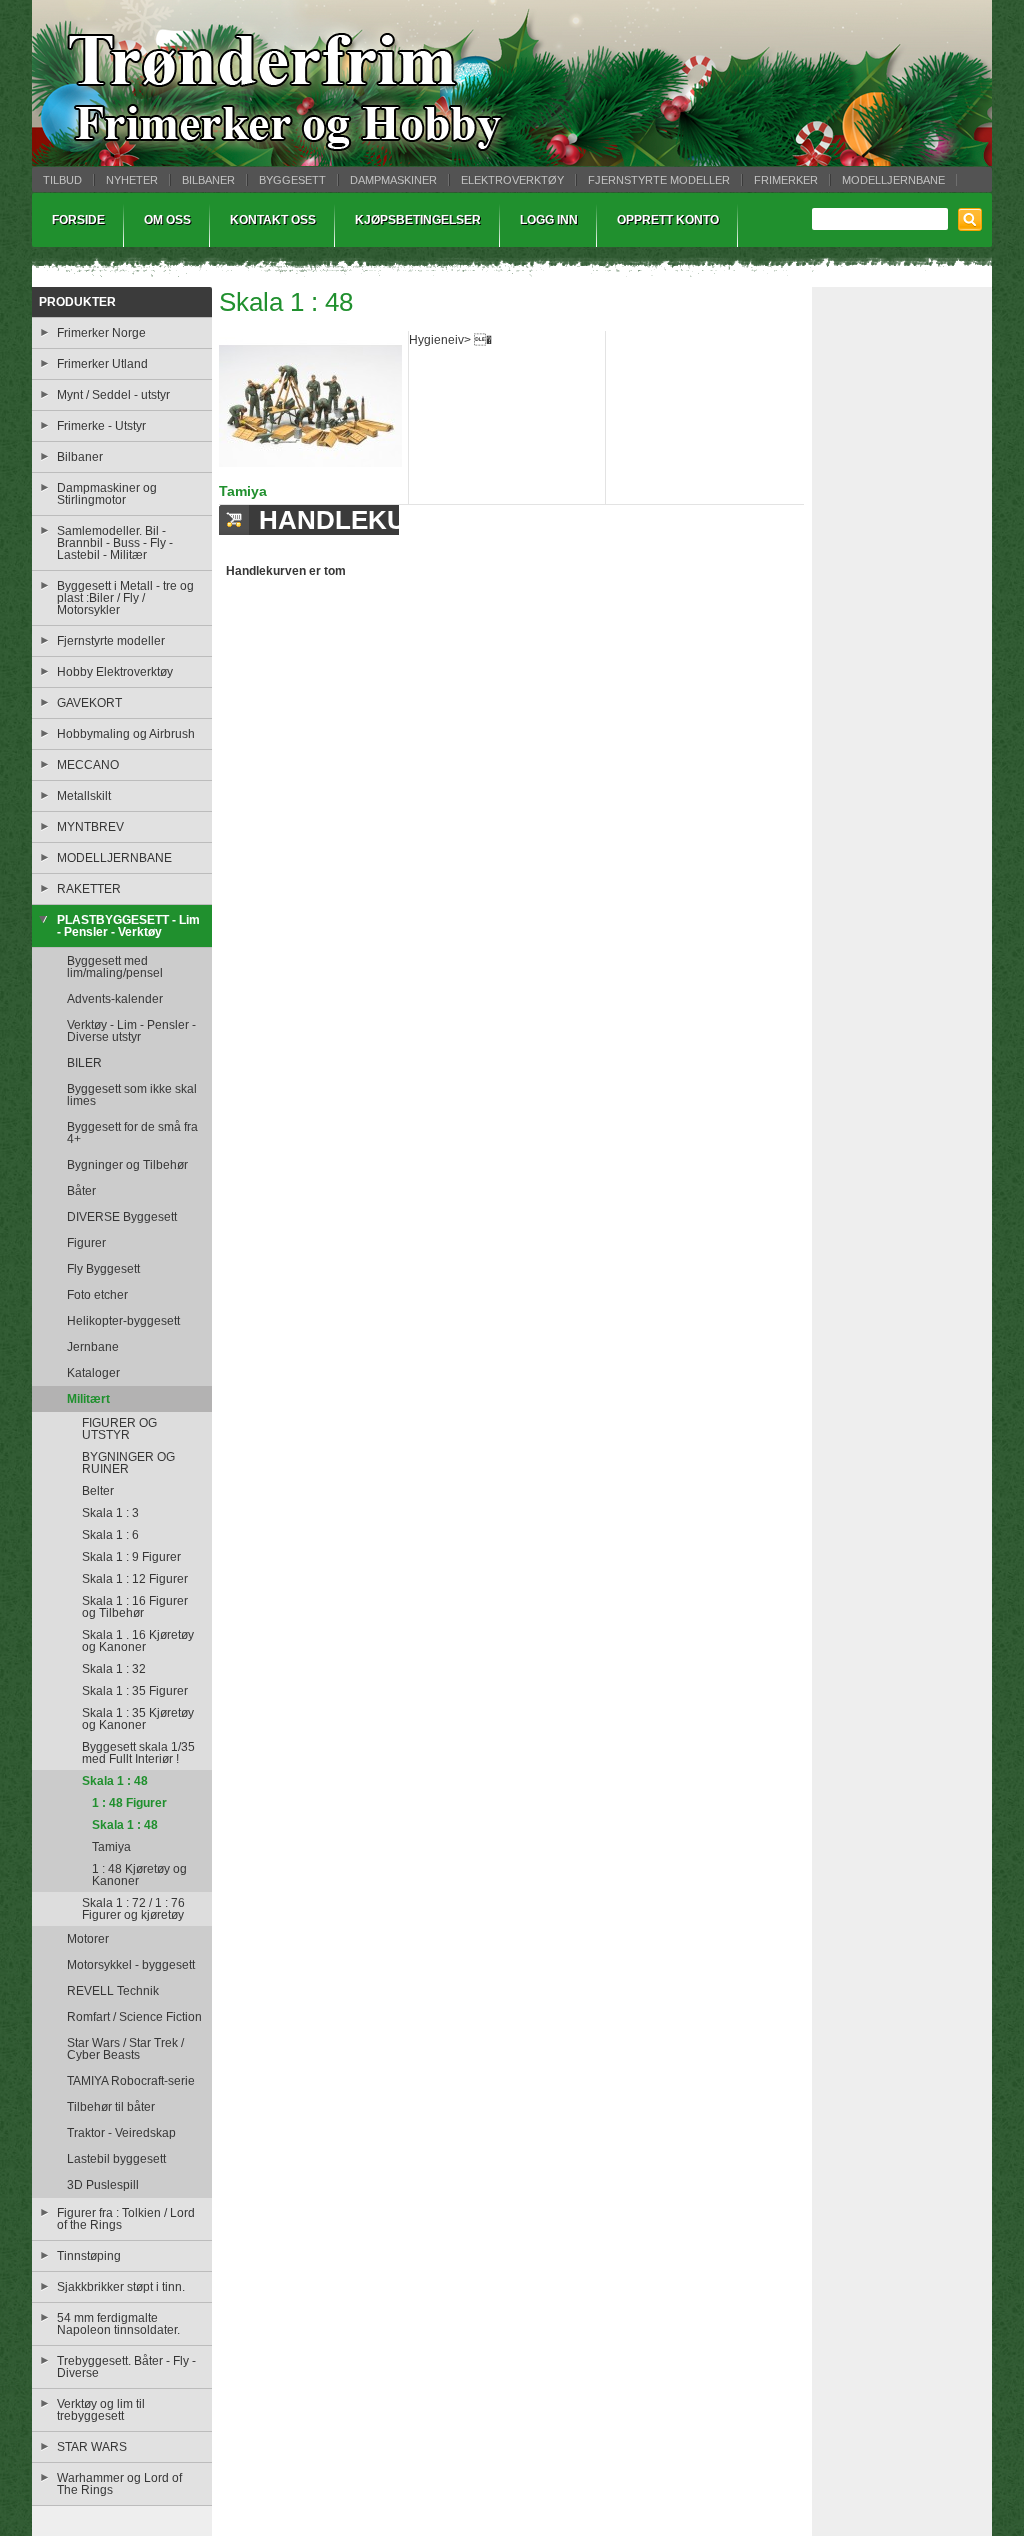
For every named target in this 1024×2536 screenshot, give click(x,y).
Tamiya (243, 491)
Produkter (77, 302)
